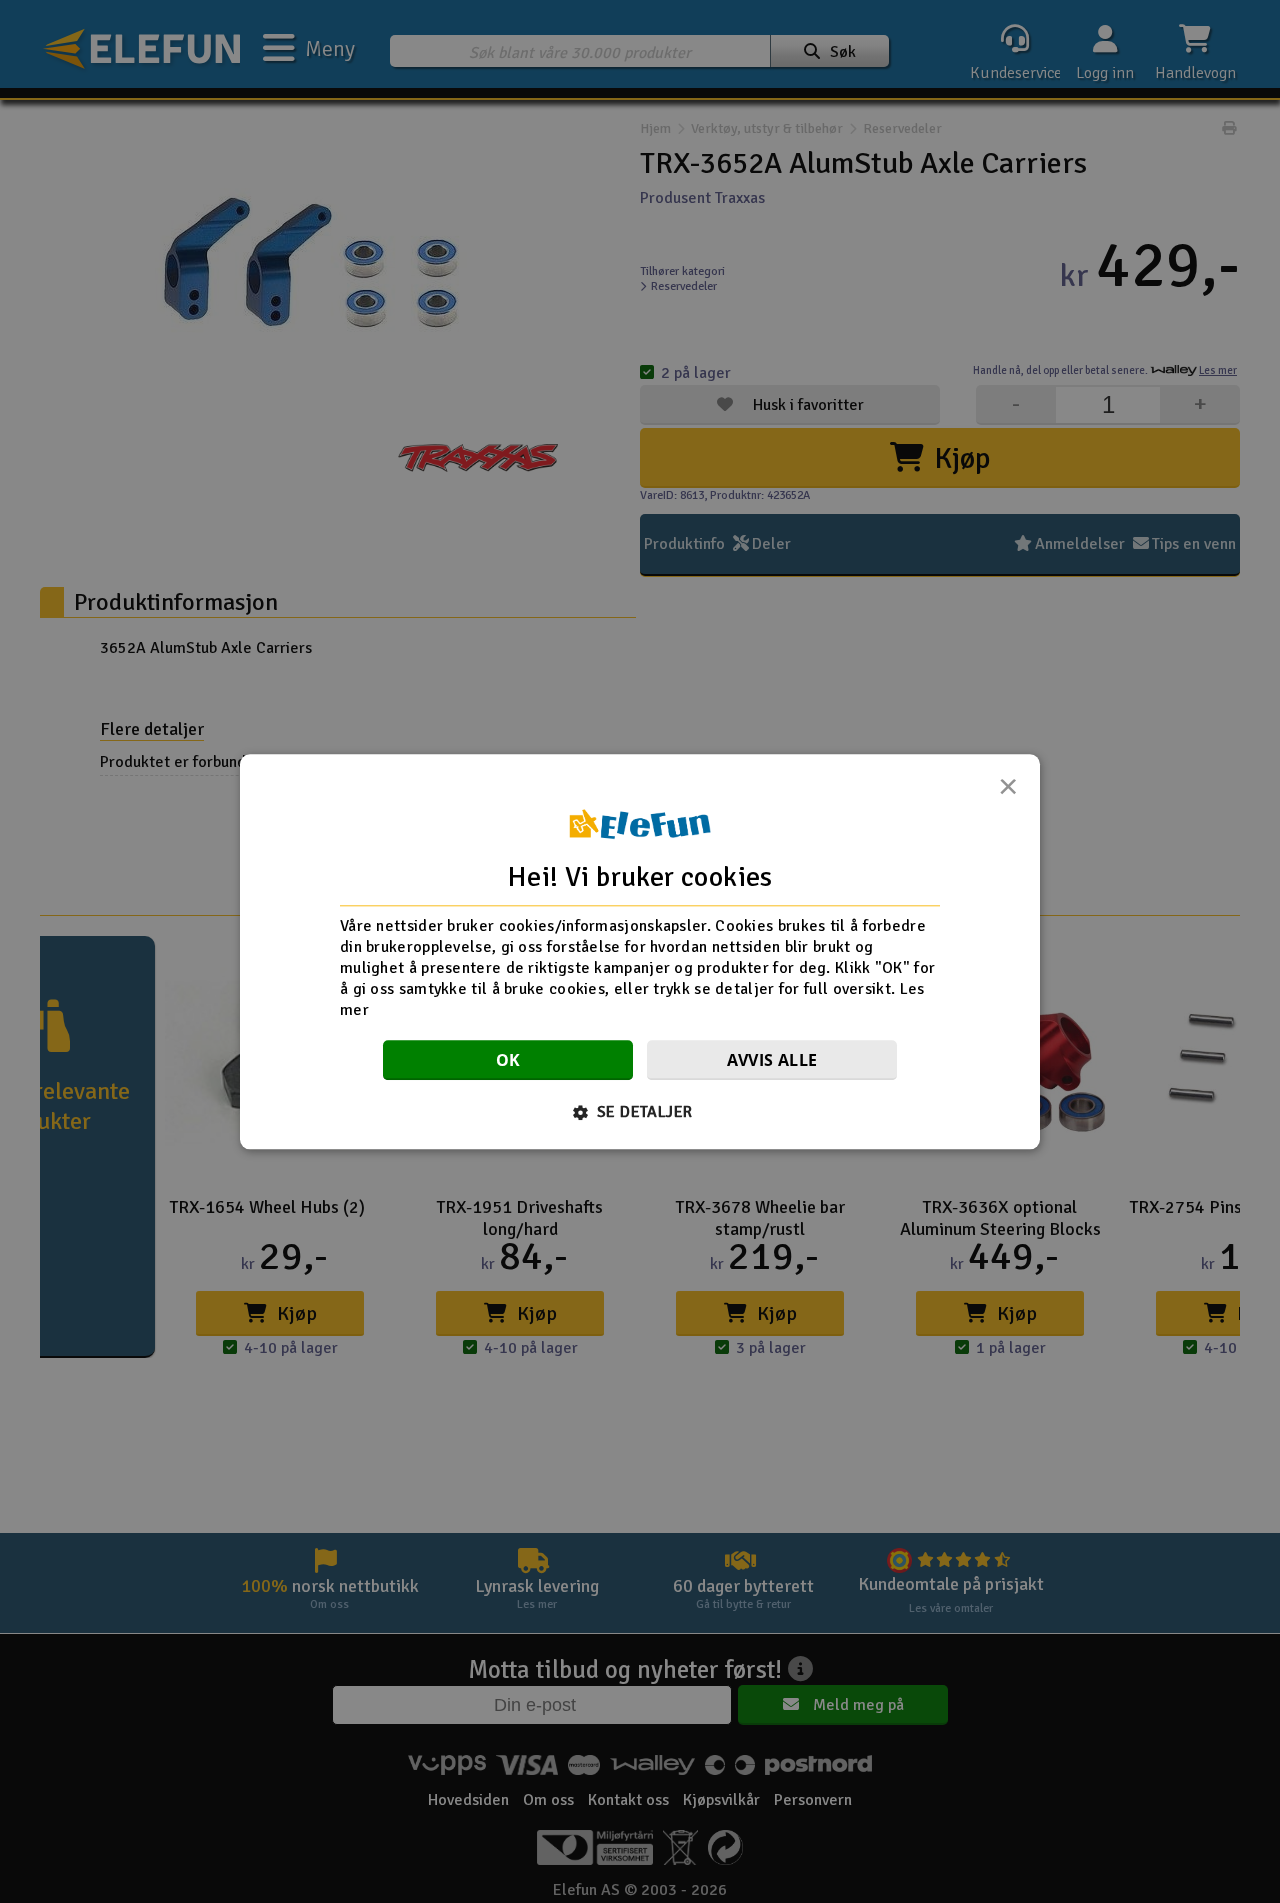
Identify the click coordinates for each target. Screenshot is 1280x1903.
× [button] (1008, 792)
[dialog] (640, 951)
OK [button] (508, 1060)
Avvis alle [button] (772, 1060)
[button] (640, 1112)
